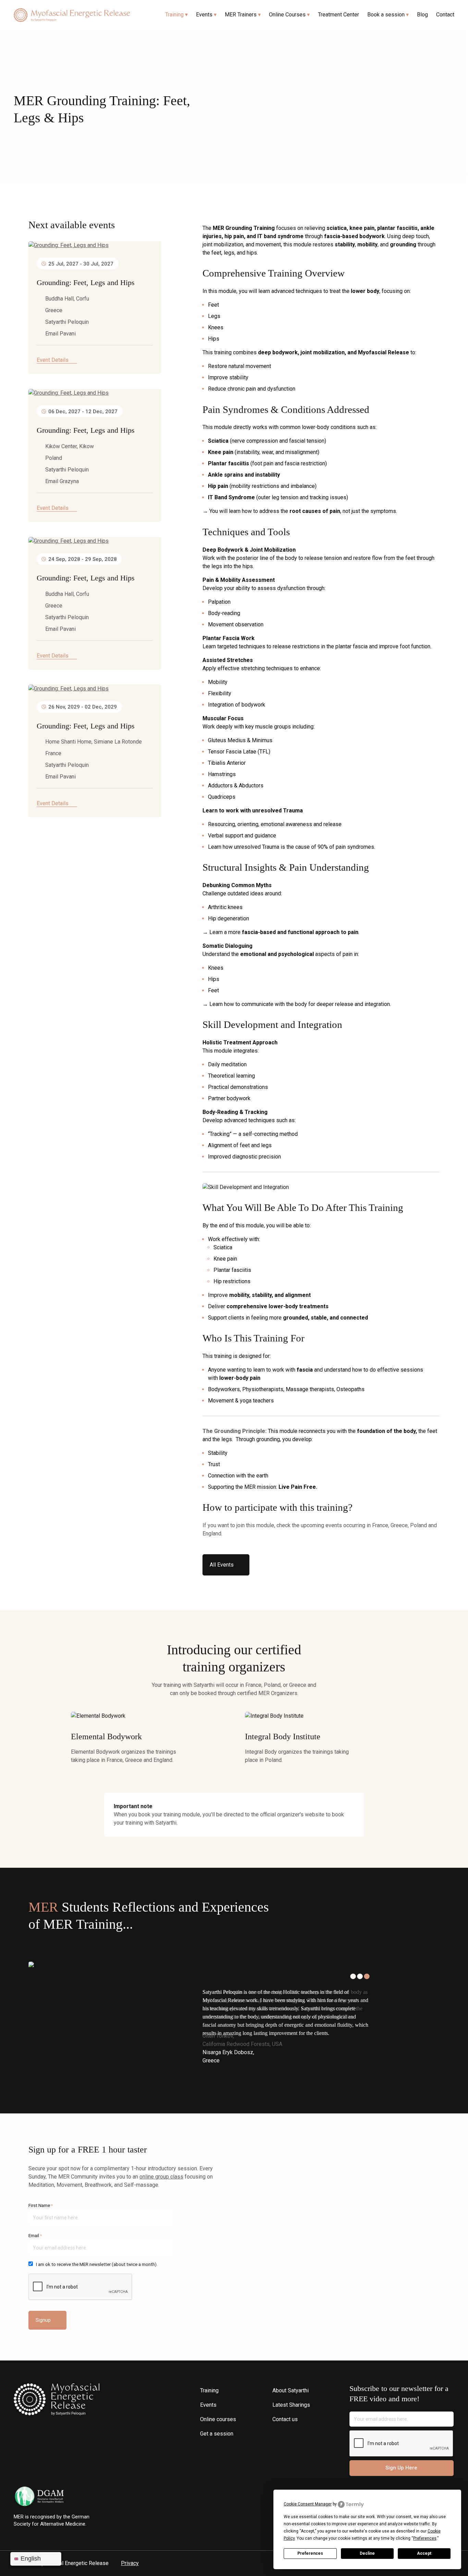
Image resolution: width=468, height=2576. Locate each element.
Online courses (218, 2419)
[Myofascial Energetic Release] (72, 15)
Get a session (217, 2434)
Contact (445, 15)
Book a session (386, 15)
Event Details (53, 360)
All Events (222, 1565)
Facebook (287, 2434)
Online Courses (287, 15)
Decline (367, 2553)
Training (174, 15)
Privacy (130, 2563)
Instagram (277, 2434)
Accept (424, 2553)
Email (35, 2236)
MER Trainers (241, 15)
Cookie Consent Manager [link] (308, 2504)
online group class (161, 2177)
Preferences (310, 2553)
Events (204, 15)
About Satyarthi (291, 2390)
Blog (422, 15)
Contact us (285, 2419)
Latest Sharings (291, 2405)
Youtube (297, 2434)
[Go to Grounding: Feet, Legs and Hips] (95, 245)
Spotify (307, 2434)
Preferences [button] (425, 2538)
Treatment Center (338, 15)
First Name (41, 2205)
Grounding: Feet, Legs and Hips (86, 283)
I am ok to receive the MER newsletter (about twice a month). (97, 2264)
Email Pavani (60, 334)
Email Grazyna (62, 481)
